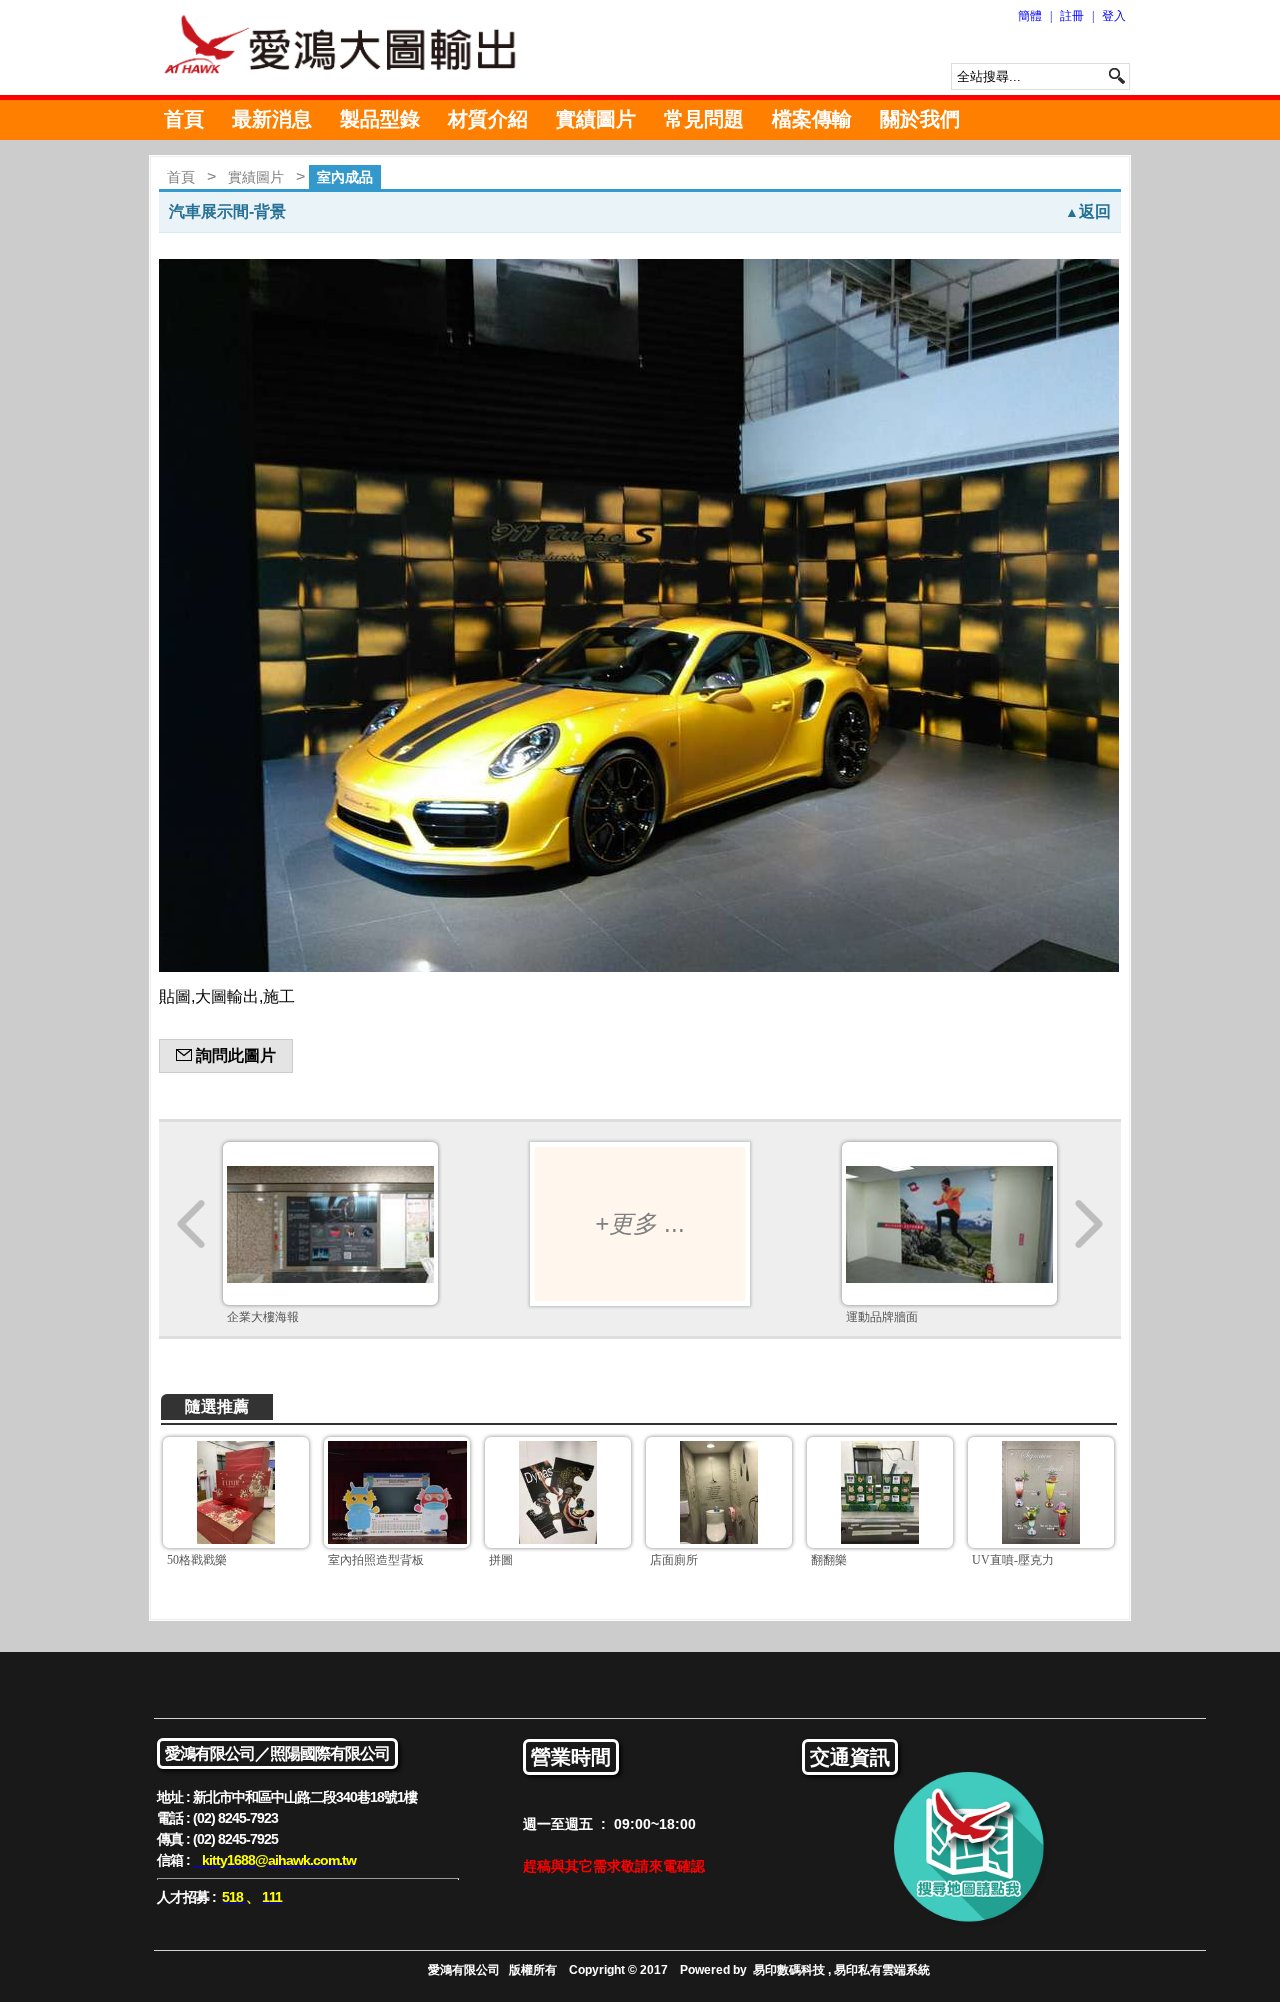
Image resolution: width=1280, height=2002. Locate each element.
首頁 (184, 119)
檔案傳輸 (812, 119)
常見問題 (704, 119)
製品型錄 (380, 119)
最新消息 (272, 119)
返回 (1088, 211)
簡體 (1030, 16)
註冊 (1072, 16)
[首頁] (350, 47)
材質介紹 (488, 119)
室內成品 (345, 177)
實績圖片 (596, 119)
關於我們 (920, 119)
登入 (1114, 16)
